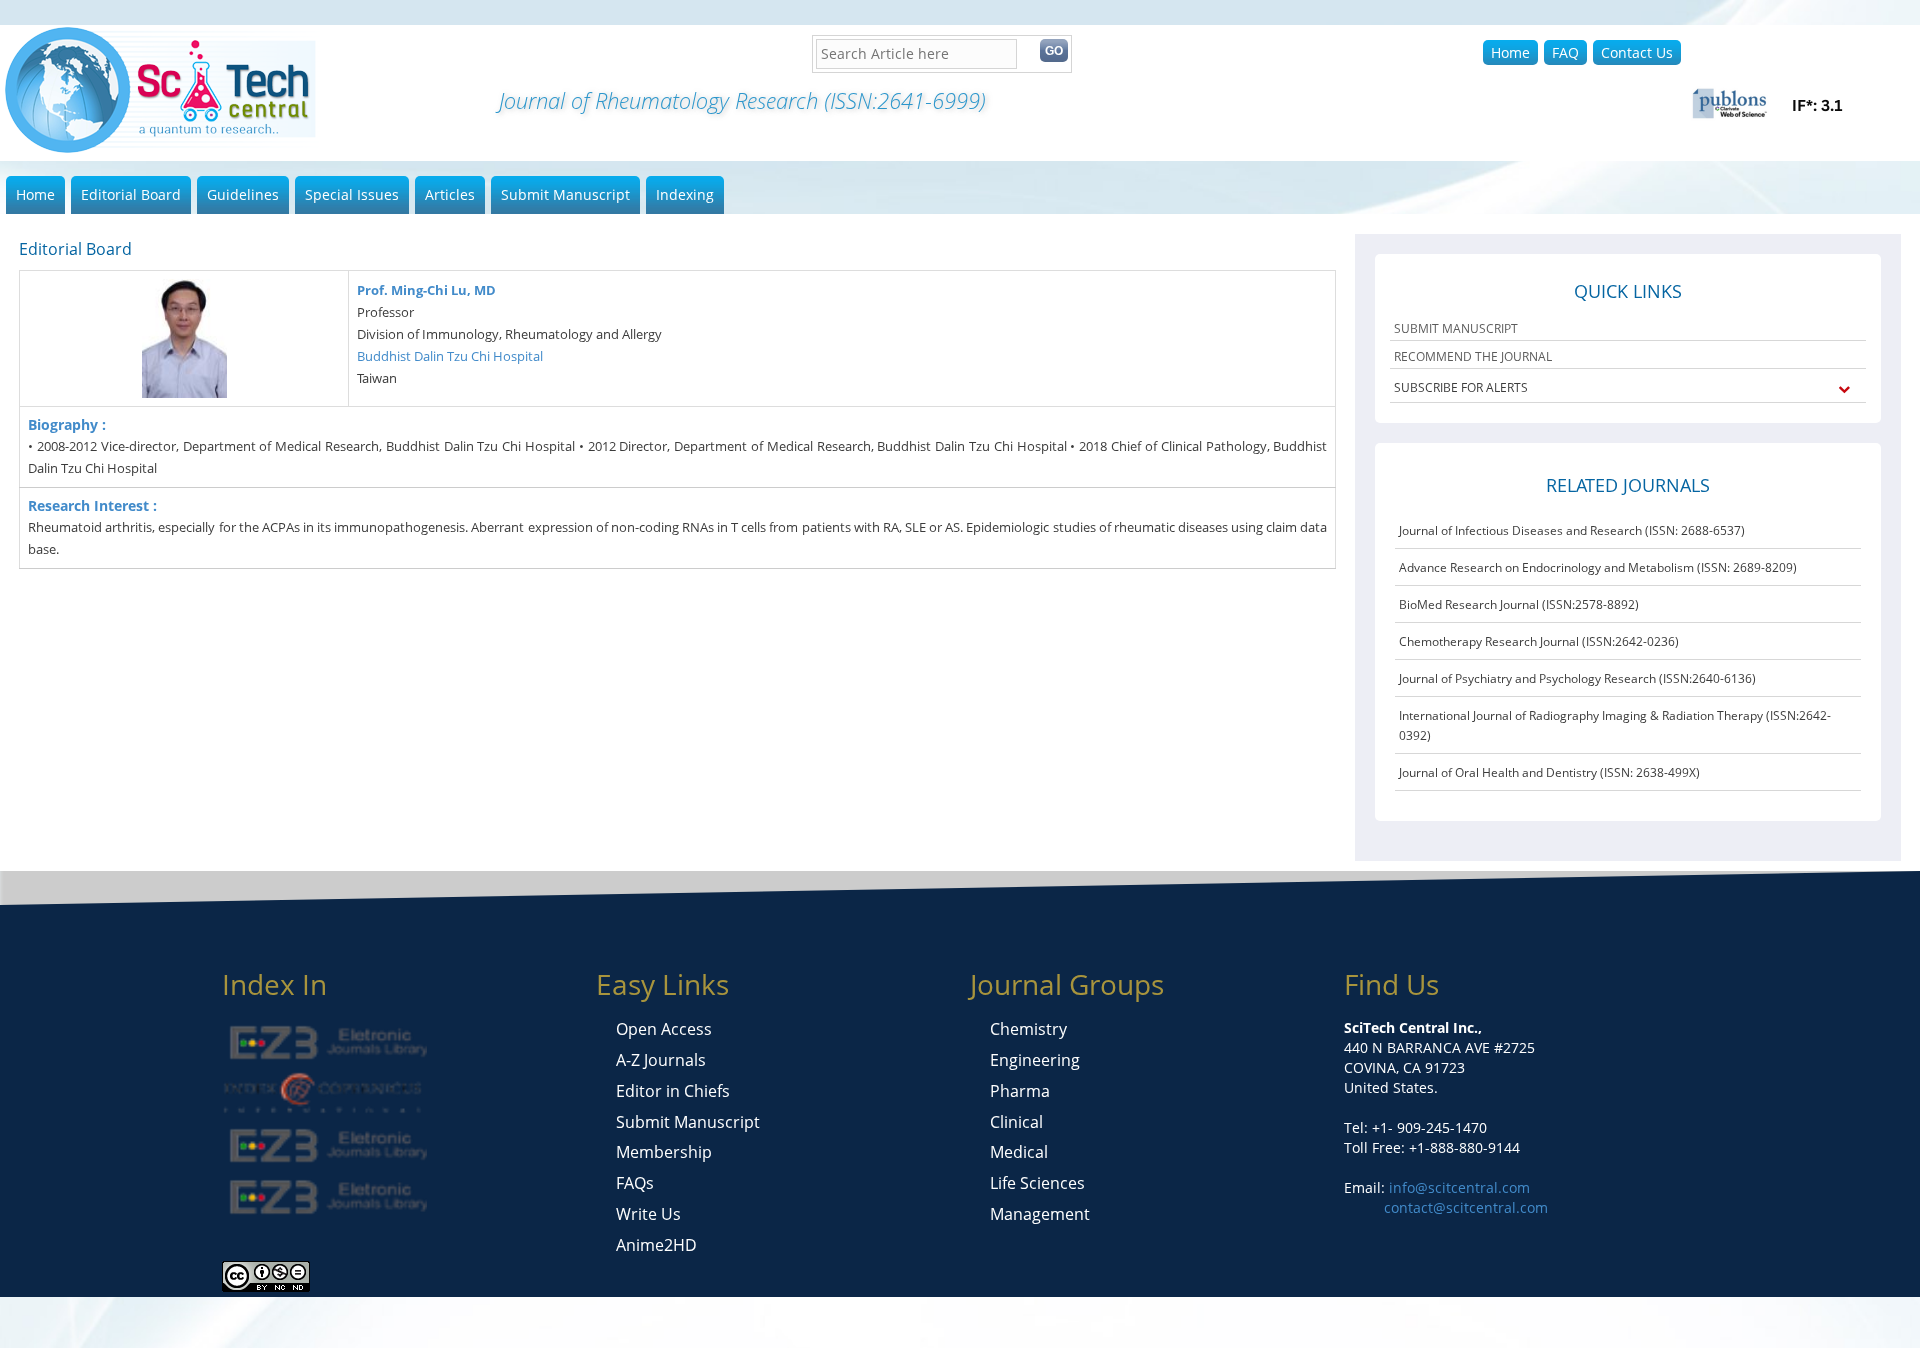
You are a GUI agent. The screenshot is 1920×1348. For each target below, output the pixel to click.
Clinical (1016, 1122)
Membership (664, 1152)
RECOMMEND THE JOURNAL (1473, 356)
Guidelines (243, 194)
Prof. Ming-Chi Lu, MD (426, 290)
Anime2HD (656, 1245)
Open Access (664, 1029)
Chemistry (1028, 1029)
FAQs (635, 1183)
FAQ (1565, 52)
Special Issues (352, 194)
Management (1040, 1214)
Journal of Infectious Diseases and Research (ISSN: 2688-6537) (1572, 530)
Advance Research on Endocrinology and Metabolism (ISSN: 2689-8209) (1598, 567)
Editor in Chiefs (673, 1091)
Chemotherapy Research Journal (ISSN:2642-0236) (1539, 641)
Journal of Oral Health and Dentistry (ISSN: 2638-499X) (1549, 772)
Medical (1019, 1152)
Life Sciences (1037, 1183)
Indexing (685, 194)
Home (1510, 52)
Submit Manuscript (565, 194)
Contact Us (1637, 52)
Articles (450, 194)
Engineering (1035, 1060)
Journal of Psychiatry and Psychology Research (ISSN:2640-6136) (1577, 678)
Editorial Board (131, 194)
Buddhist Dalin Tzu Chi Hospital (450, 356)
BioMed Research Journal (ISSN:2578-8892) (1519, 604)
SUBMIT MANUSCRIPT (1456, 328)
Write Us (648, 1214)
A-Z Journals (661, 1060)
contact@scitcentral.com (1466, 1207)
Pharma (1020, 1091)
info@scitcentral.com (1457, 1187)
